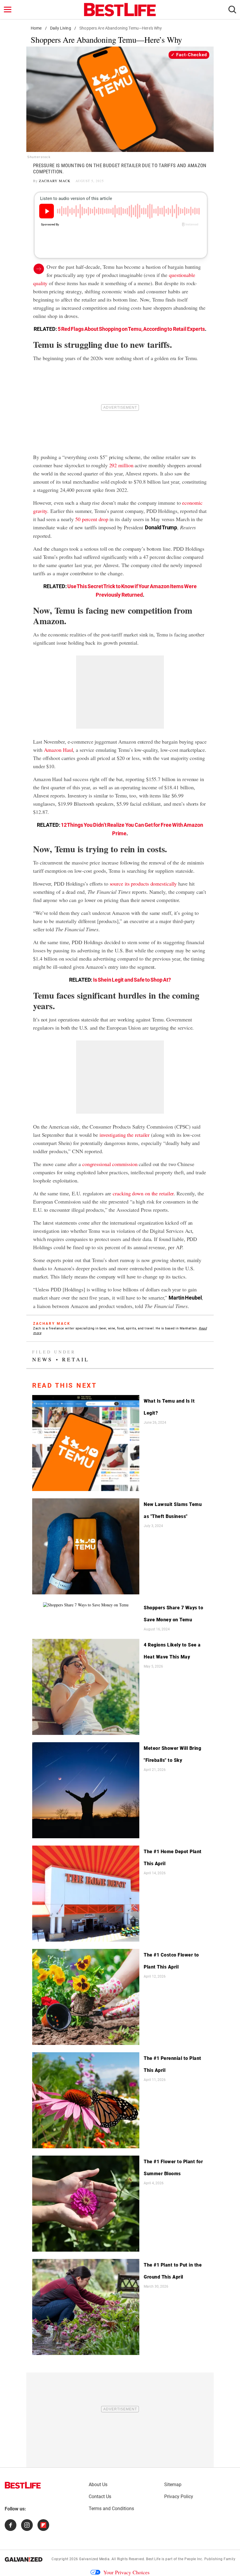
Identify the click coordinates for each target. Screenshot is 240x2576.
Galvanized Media (94, 2559)
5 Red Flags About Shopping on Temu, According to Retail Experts (131, 329)
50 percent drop (92, 519)
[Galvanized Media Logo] (24, 2559)
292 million (121, 465)
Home (36, 28)
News (42, 1359)
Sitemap (173, 2485)
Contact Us (100, 2497)
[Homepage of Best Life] (23, 2485)
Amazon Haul (59, 750)
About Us (98, 2485)
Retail (76, 1359)
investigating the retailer (125, 1135)
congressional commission (110, 1164)
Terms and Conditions (111, 2509)
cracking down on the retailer (143, 1193)
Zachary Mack (55, 181)
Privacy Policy (179, 2497)
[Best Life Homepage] (120, 10)
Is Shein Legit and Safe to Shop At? (132, 980)
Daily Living (61, 28)
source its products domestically (143, 884)
